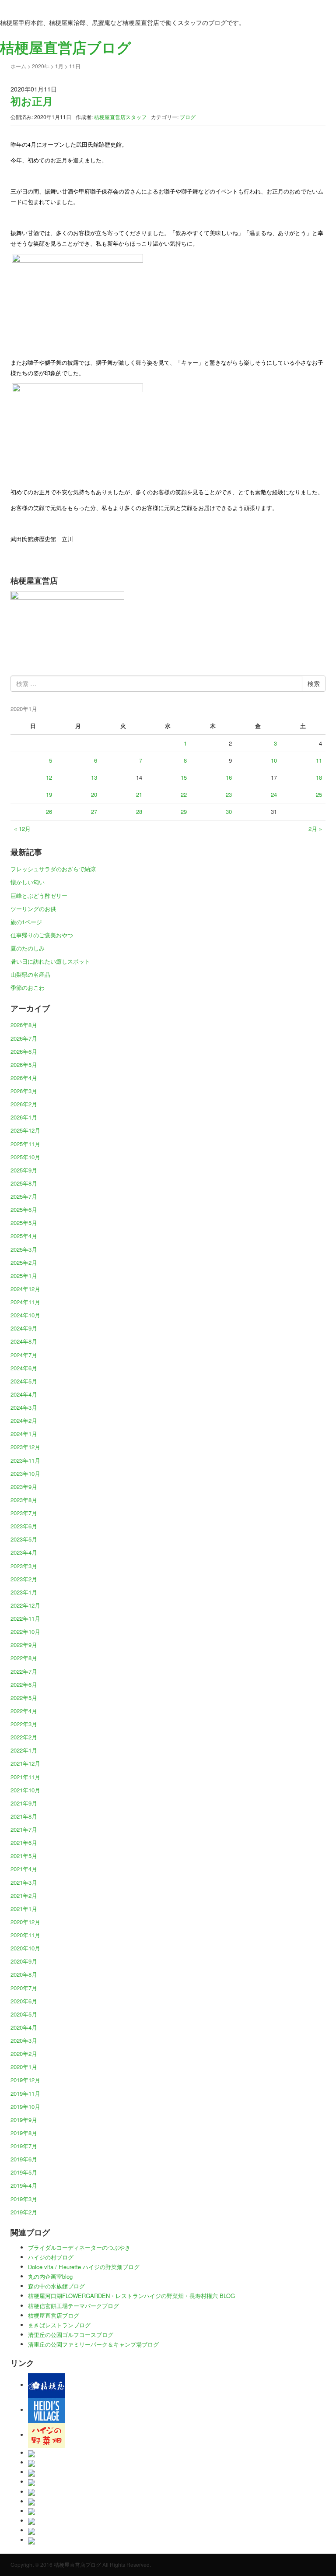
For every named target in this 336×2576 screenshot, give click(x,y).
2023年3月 (24, 1566)
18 (319, 777)
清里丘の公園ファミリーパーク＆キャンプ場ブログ (93, 2344)
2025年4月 (24, 1236)
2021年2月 (24, 1895)
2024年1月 (24, 1434)
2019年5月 (24, 2172)
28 (139, 811)
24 (274, 794)
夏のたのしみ (28, 948)
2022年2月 (24, 1737)
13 (94, 777)
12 (49, 777)
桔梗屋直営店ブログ (54, 2315)
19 (49, 794)
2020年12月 (25, 1922)
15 (184, 777)
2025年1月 (24, 1276)
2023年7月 (24, 1513)
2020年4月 (24, 2027)
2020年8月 (24, 1974)
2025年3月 (24, 1249)
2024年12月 (25, 1289)
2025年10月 (25, 1157)
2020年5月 (24, 2014)
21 (139, 794)
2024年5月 (24, 1381)
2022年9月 (24, 1645)
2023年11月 (25, 1460)
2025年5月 (24, 1223)
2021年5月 (24, 1856)
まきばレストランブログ (59, 2325)
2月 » (315, 829)
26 (49, 811)
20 (94, 794)
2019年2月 (24, 2212)
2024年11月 (25, 1302)
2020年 (41, 66)
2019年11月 (25, 2093)
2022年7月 (24, 1671)
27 (94, 811)
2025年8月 (24, 1183)
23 (229, 794)
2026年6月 (24, 1051)
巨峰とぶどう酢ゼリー (39, 896)
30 (229, 811)
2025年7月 (24, 1196)
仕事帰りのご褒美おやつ (42, 935)
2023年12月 (25, 1447)
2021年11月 (25, 1777)
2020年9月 (24, 1961)
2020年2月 (24, 2053)
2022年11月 (25, 1618)
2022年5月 (24, 1698)
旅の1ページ (26, 922)
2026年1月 (24, 1117)
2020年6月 (24, 2001)
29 (184, 811)
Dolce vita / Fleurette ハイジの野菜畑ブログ (84, 2267)
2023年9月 (24, 1487)
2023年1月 (24, 1592)
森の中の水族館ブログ (56, 2286)
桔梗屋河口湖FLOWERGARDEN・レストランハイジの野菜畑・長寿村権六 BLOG (131, 2296)
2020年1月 (24, 2067)
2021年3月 (24, 1882)
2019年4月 (24, 2185)
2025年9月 (24, 1170)
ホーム (18, 66)
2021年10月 (25, 1790)
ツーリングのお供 (33, 909)
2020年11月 (25, 1935)
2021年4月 (24, 1869)
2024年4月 (24, 1394)
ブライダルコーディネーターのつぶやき (79, 2247)
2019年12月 (25, 2080)
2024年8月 (24, 1341)
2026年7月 (24, 1038)
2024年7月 (24, 1355)
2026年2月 (24, 1104)
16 (229, 777)
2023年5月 (24, 1539)
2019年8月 (24, 2133)
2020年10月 (25, 1948)
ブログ (188, 117)
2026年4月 (24, 1078)
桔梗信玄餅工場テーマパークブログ (73, 2306)
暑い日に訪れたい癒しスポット (50, 961)
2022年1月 (24, 1750)
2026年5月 (24, 1065)
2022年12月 (25, 1605)
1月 (59, 66)
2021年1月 (24, 1909)
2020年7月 (24, 1988)
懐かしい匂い (28, 882)
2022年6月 (24, 1684)
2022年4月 (24, 1711)
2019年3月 (24, 2199)
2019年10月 (25, 2106)
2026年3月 (24, 1091)
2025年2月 (24, 1262)
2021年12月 (25, 1763)
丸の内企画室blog (50, 2276)
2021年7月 (24, 1829)
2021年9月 (24, 1803)
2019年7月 (24, 2146)
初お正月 (32, 101)
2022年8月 (24, 1658)
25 (319, 794)
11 (319, 760)
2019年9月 (24, 2120)
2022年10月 (25, 1631)
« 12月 (22, 829)
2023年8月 (24, 1500)
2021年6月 (24, 1842)
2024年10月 (25, 1315)
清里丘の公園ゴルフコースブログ (71, 2335)
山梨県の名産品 (30, 974)
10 (274, 760)
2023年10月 (25, 1473)
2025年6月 (24, 1209)
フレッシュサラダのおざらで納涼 (53, 869)
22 (184, 794)
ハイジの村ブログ (51, 2257)
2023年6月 (24, 1526)
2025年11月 (25, 1144)
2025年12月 (25, 1130)
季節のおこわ (28, 987)
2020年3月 (24, 2040)
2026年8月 (24, 1025)
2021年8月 (24, 1816)
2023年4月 (24, 1552)
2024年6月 (24, 1368)
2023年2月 (24, 1579)
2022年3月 (24, 1724)
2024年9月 (24, 1328)
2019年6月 (24, 2159)
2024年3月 (24, 1407)
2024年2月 (24, 1420)
